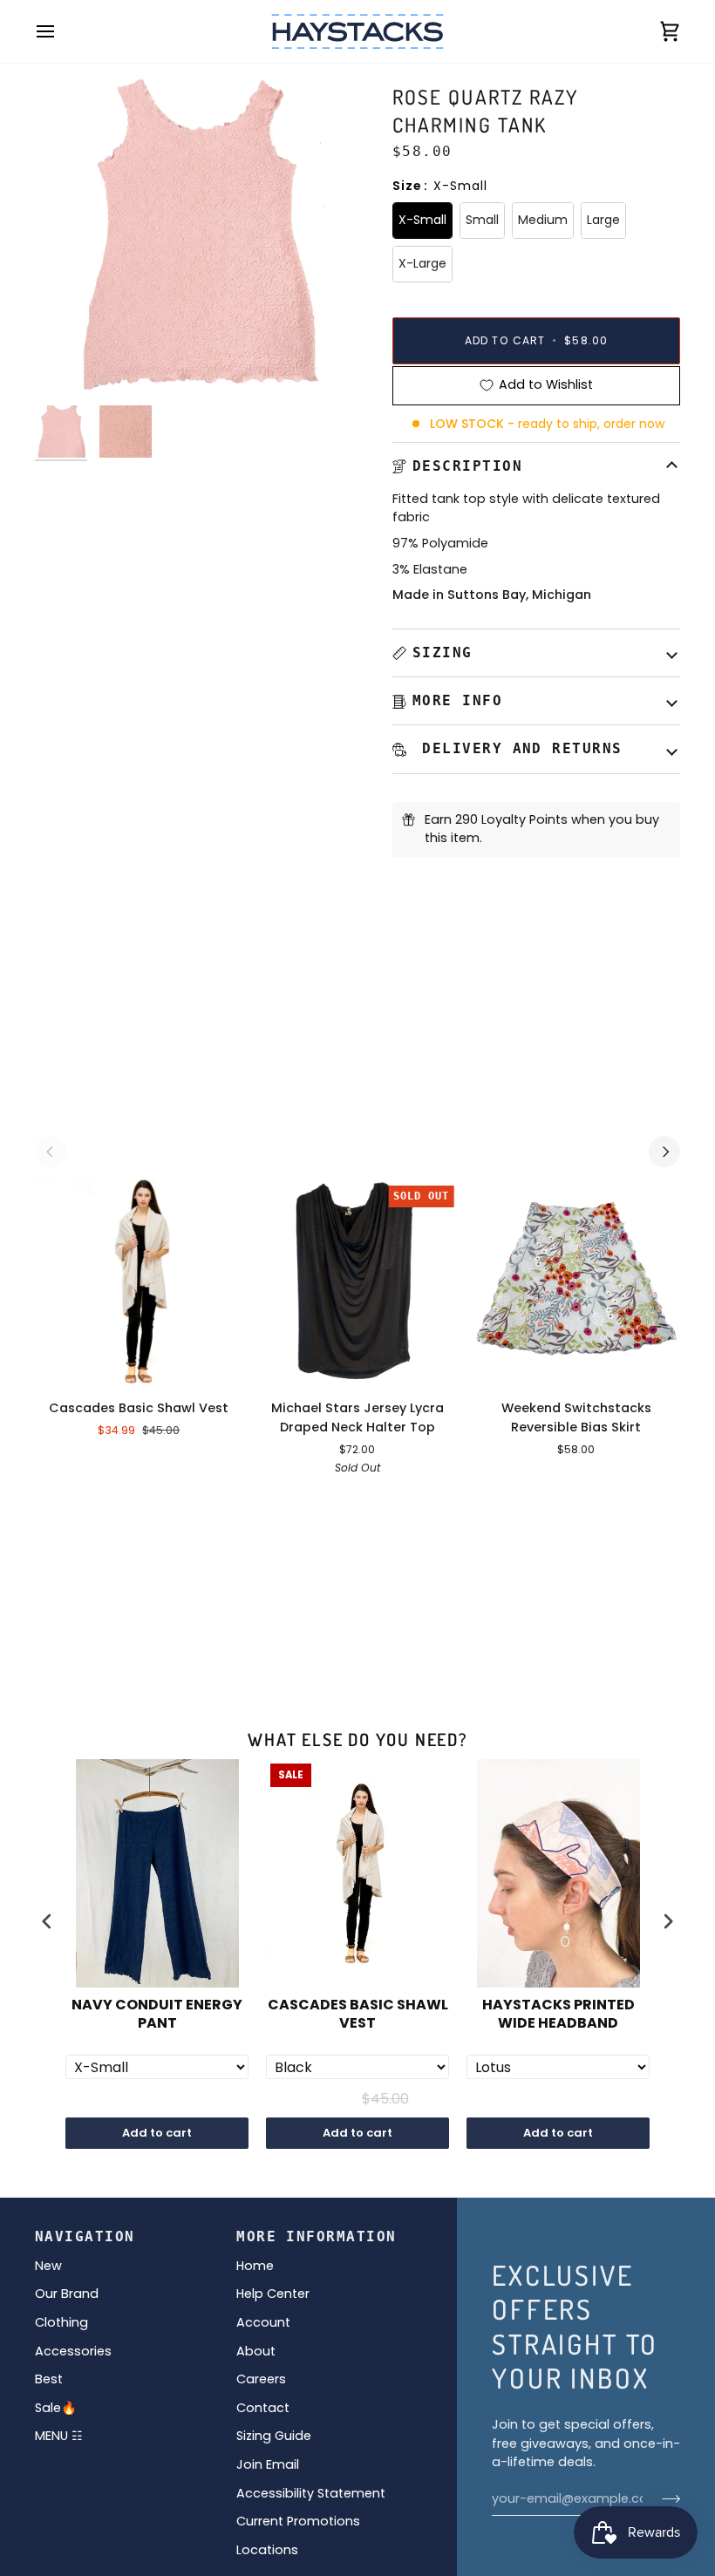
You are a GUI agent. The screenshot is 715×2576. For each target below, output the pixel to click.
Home (255, 2266)
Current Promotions (298, 2521)
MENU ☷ (59, 2436)
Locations (267, 2550)
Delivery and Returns (518, 748)
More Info (457, 700)
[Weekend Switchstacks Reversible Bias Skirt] (576, 1282)
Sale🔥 (56, 2408)
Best (49, 2379)
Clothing (61, 2322)
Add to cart (157, 2133)
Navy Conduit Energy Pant (157, 2015)
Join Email (268, 2464)
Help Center (273, 2294)
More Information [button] (316, 2236)
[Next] (664, 1152)
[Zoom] (68, 364)
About (256, 2351)
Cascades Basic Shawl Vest (358, 2015)
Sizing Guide (274, 2436)
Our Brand (67, 2294)
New (48, 2266)
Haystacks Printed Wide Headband (558, 2015)
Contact (263, 2408)
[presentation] (47, 1921)
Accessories (73, 2351)
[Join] (666, 2499)
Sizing (443, 652)
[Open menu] (61, 31)
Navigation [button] (85, 2236)
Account (263, 2322)
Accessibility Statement (311, 2493)
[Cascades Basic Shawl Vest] (139, 1282)
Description (467, 466)
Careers (261, 2379)
